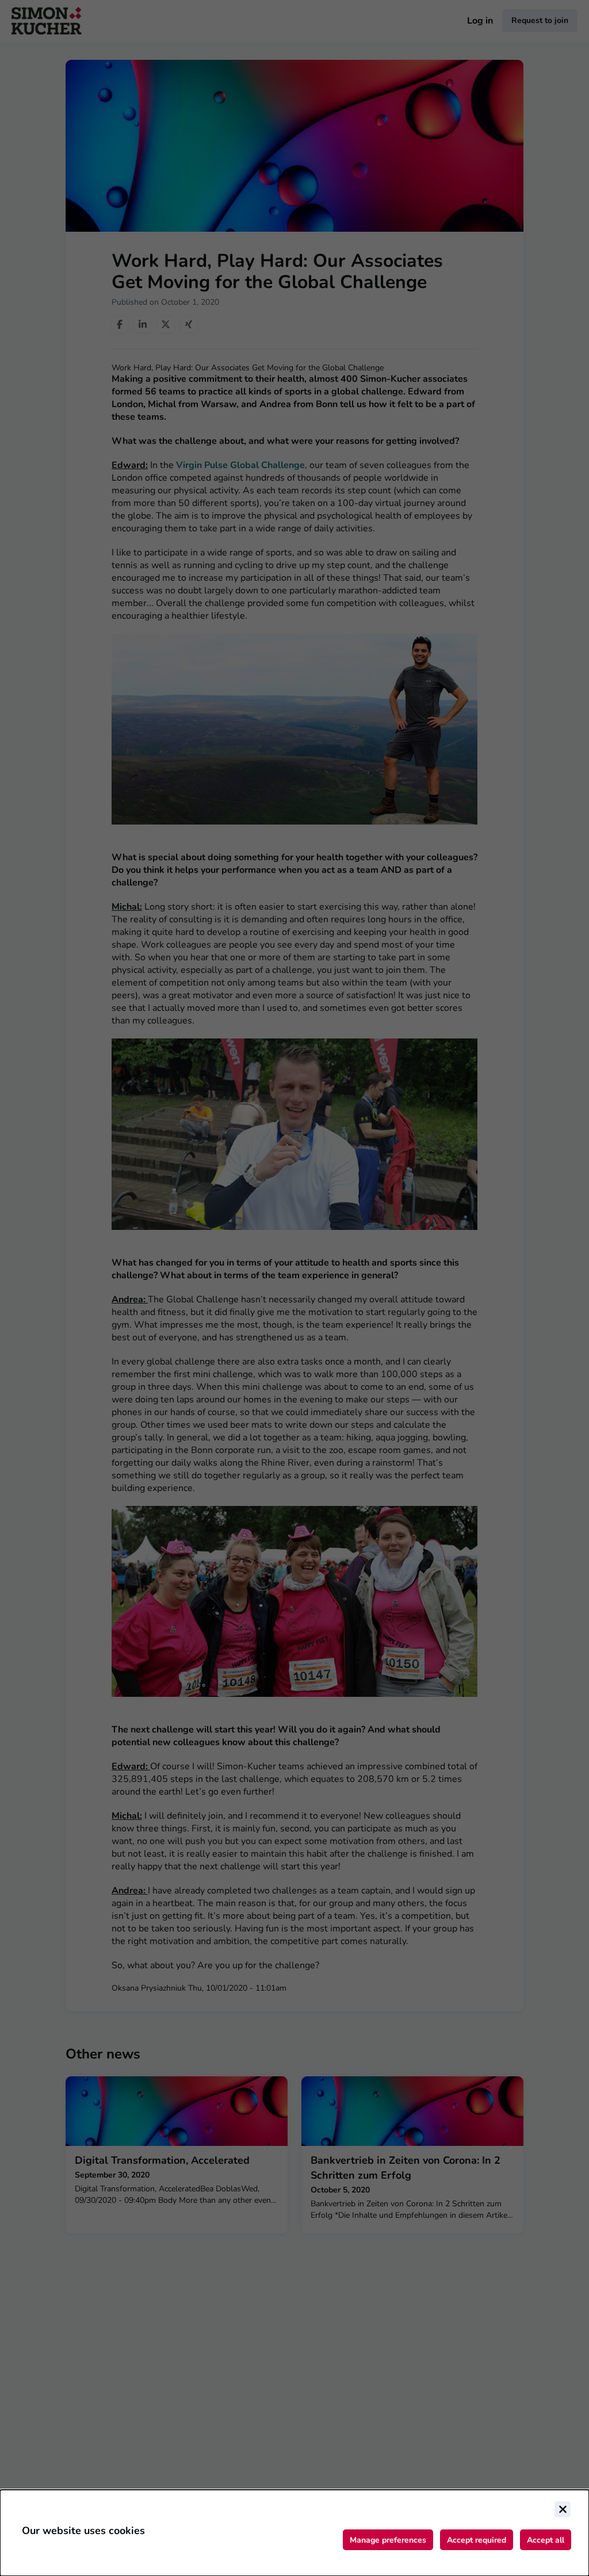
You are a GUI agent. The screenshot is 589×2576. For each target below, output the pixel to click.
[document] (294, 2533)
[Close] (563, 2509)
